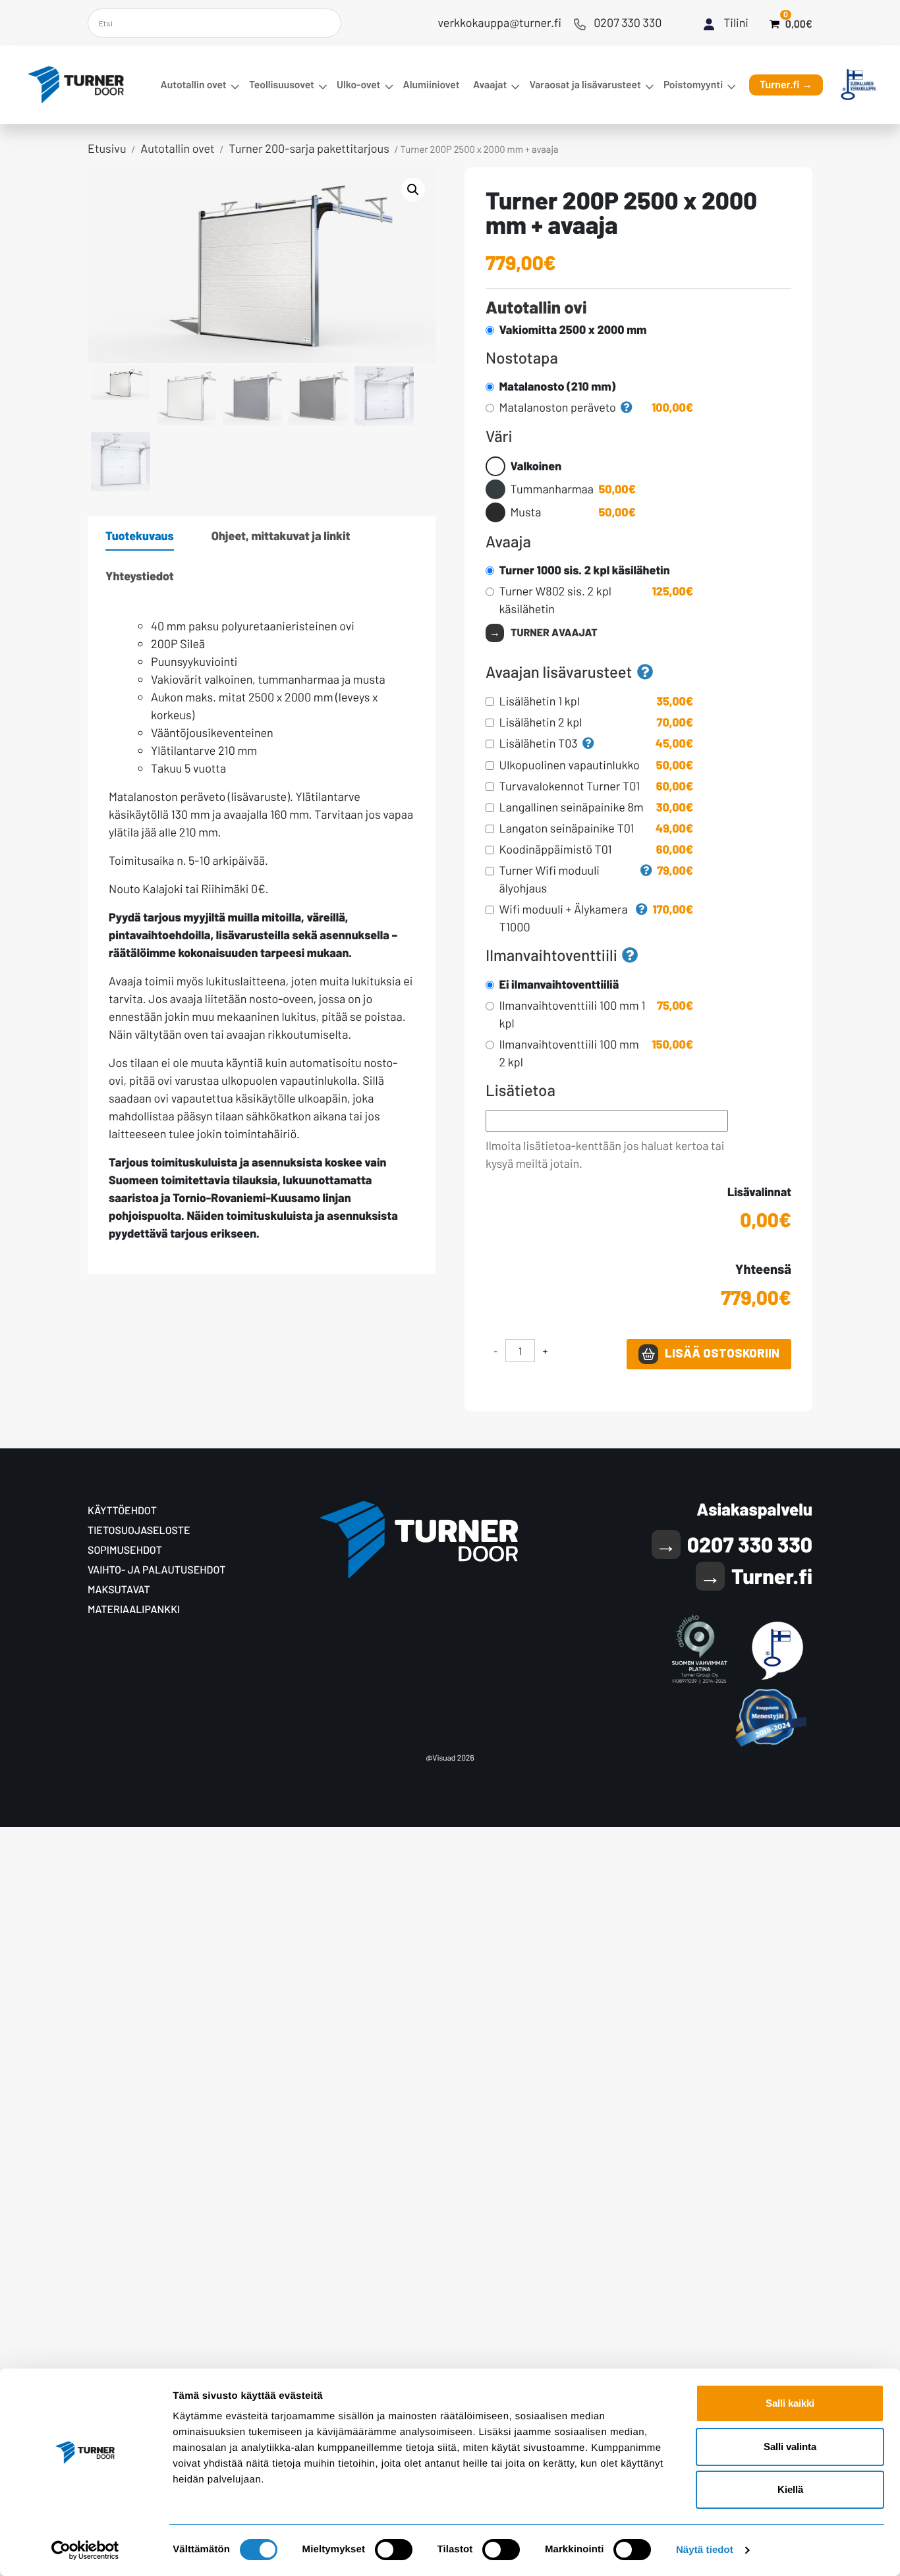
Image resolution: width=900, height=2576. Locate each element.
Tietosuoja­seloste (139, 1530)
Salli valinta (790, 2447)
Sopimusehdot (125, 1550)
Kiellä (790, 2489)
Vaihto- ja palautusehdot (156, 1570)
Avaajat (490, 85)
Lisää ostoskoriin (722, 1353)
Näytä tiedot (705, 2550)
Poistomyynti (693, 85)
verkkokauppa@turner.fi (500, 22)
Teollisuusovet (282, 85)
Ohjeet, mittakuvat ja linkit (281, 535)
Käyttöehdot (122, 1511)
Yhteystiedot (140, 576)
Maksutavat (119, 1590)
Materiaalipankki (134, 1609)
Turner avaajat (554, 633)
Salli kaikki (790, 2403)
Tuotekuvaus (140, 535)
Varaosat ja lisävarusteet (585, 85)
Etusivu (107, 148)
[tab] (140, 536)
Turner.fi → (786, 85)
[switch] (394, 2550)
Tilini (736, 22)
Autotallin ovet (194, 85)
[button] (413, 190)
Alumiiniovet (432, 85)
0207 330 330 (628, 22)
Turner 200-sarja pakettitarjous (309, 148)
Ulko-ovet (358, 85)
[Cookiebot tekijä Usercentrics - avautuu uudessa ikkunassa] (85, 2550)
